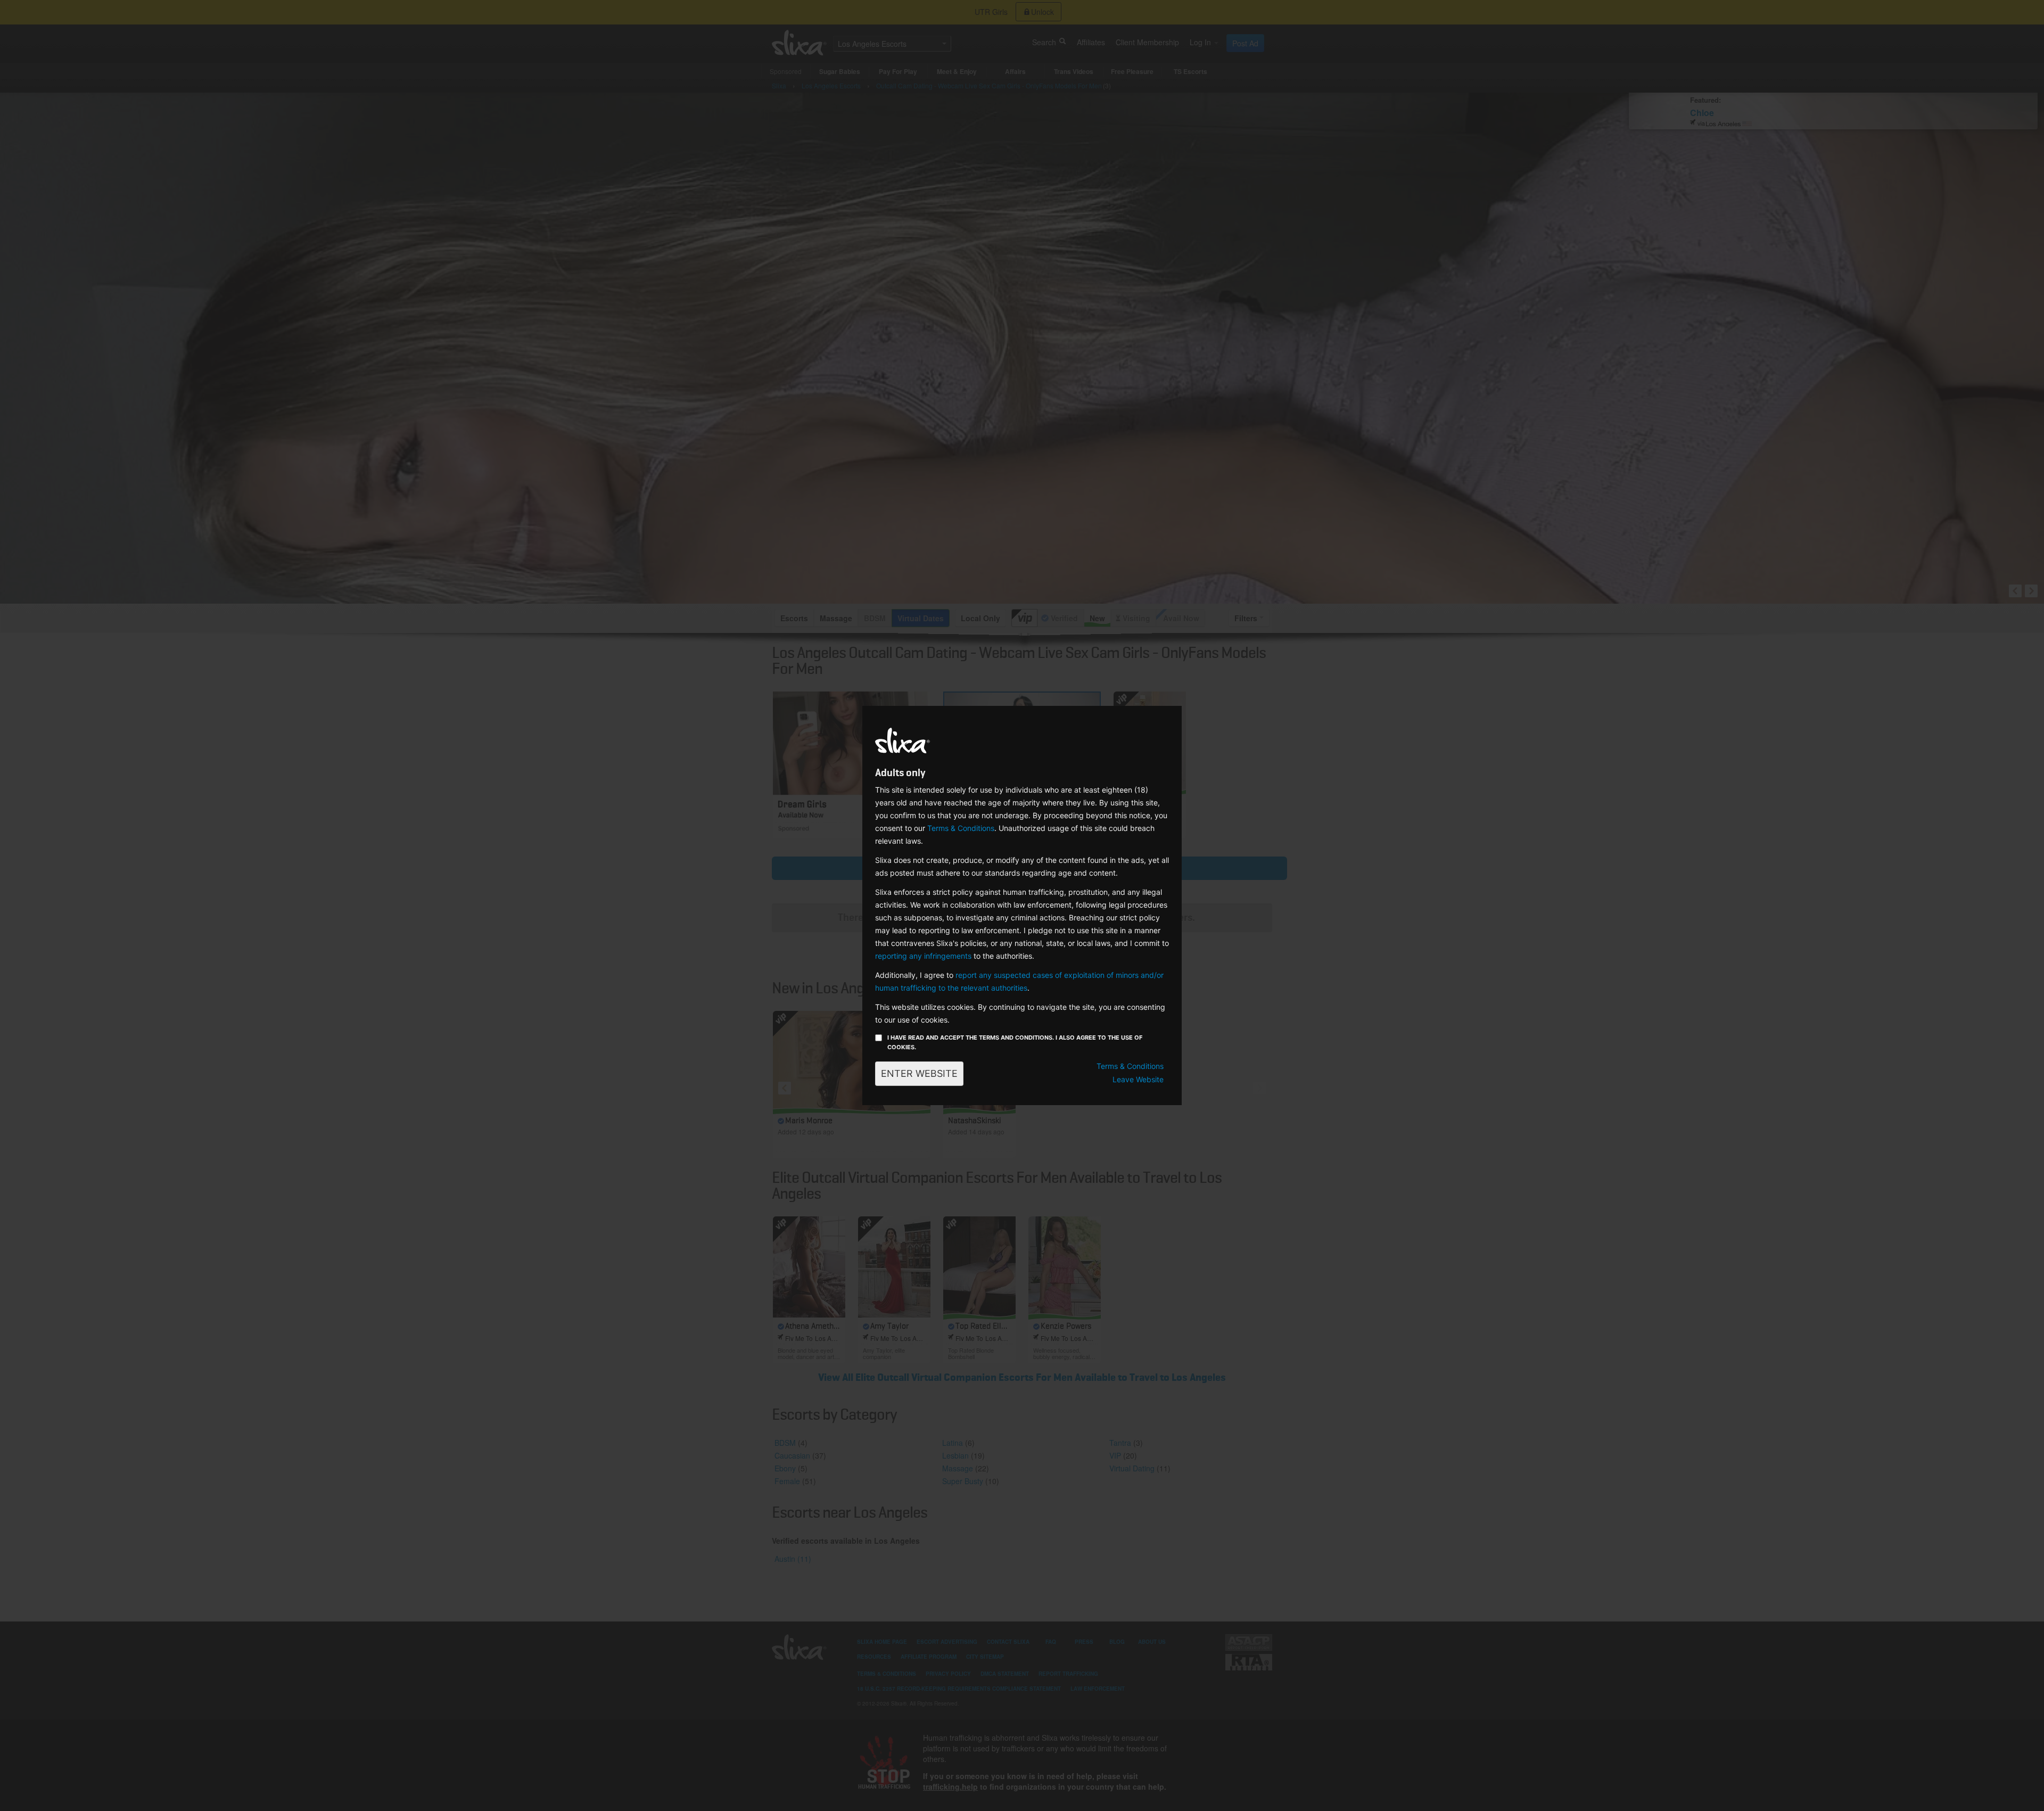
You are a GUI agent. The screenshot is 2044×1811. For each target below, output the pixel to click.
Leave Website (1138, 1079)
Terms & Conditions (961, 828)
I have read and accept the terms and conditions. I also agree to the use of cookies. (1015, 1042)
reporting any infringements (923, 956)
